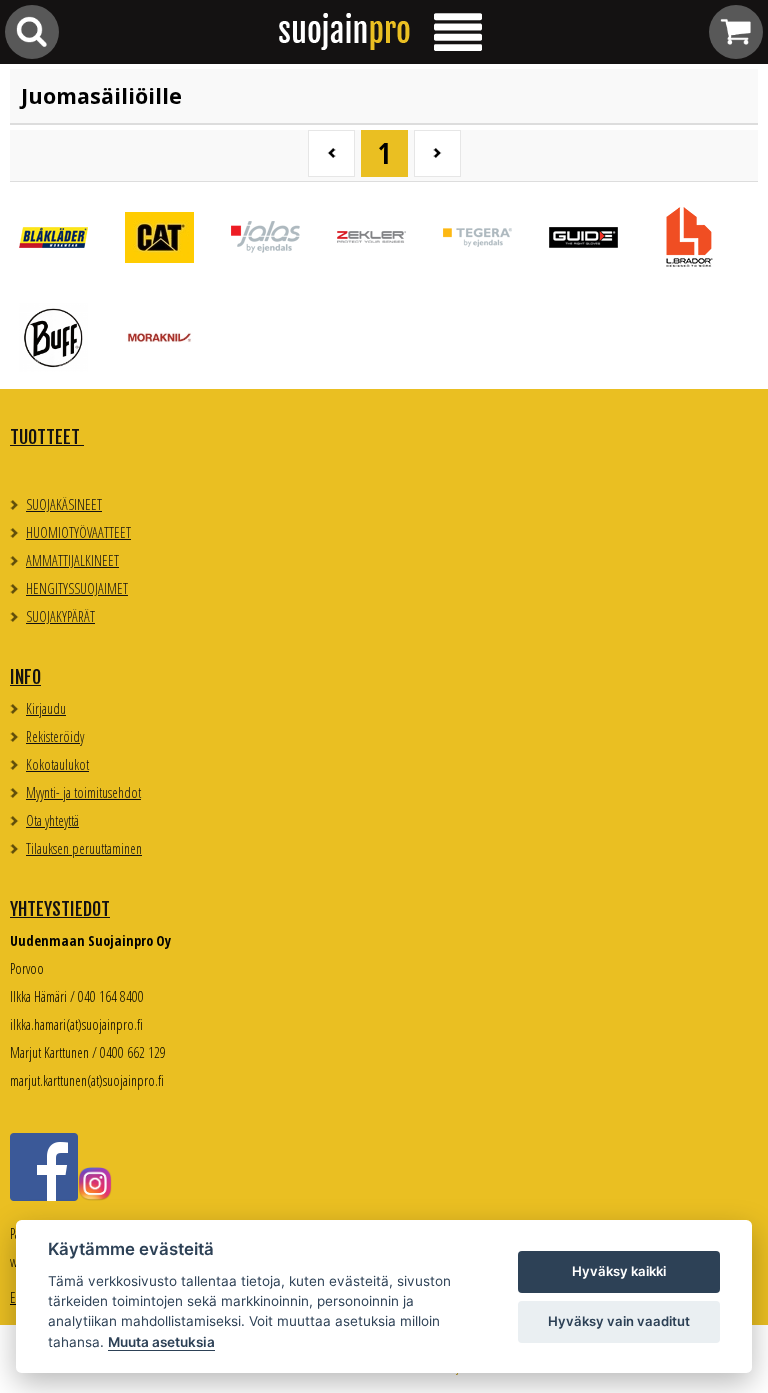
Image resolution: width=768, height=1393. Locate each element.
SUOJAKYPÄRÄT (60, 616)
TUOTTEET (47, 437)
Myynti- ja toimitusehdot (83, 792)
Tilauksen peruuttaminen (84, 848)
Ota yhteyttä (52, 820)
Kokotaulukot (57, 764)
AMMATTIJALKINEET (72, 560)
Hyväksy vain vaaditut (619, 1321)
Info (25, 677)
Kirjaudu (46, 708)
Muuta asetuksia (161, 1342)
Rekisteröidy (55, 736)
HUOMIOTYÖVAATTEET (78, 532)
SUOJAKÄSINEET (64, 504)
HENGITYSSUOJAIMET (77, 588)
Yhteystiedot (60, 909)
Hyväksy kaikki (619, 1271)
